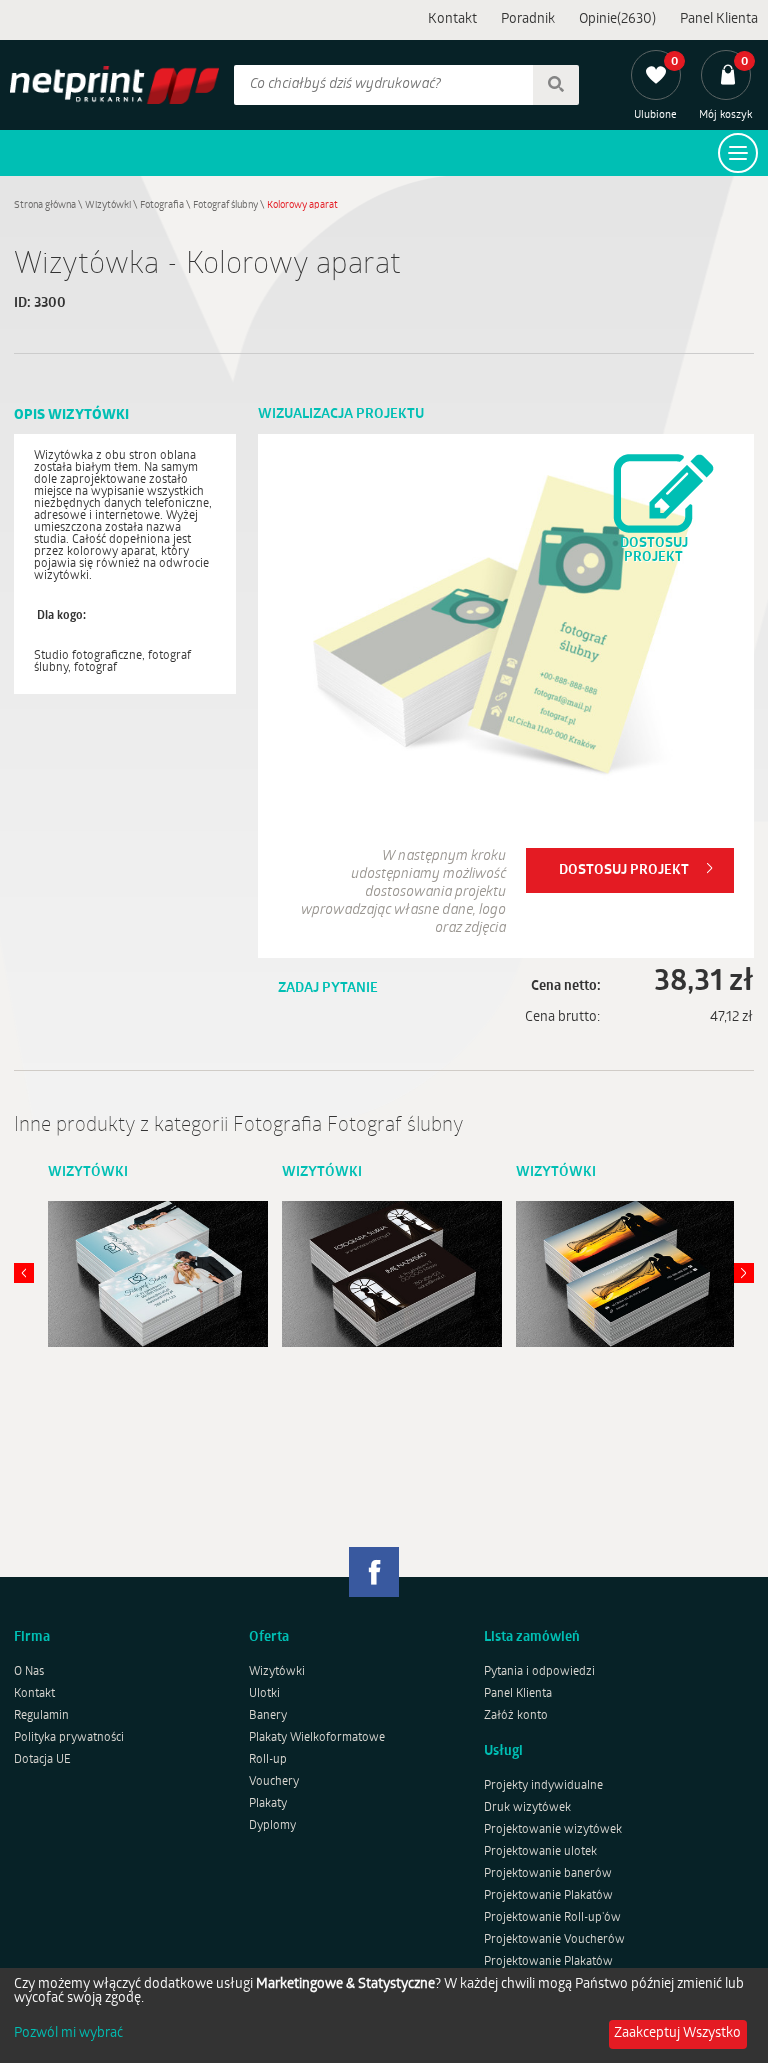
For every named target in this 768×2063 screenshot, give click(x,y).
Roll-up (268, 1760)
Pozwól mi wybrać (68, 2034)
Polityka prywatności (69, 1738)
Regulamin (41, 1716)
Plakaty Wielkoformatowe (317, 1738)
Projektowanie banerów (548, 1874)
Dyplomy (272, 1826)
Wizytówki (108, 205)
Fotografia (162, 205)
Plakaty (268, 1804)
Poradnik (528, 19)
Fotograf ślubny (225, 205)
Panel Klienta (719, 19)
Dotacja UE (42, 1760)
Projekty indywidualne (543, 1786)
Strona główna (45, 205)
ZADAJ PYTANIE (328, 988)
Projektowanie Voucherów (554, 1940)
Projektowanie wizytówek (553, 1830)
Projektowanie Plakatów (548, 1896)
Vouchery (274, 1782)
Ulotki (264, 1694)
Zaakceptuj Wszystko (677, 2033)
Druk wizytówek (527, 1808)
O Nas (29, 1672)
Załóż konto (516, 1716)
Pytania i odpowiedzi (539, 1672)
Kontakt (452, 19)
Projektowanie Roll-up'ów (552, 1918)
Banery (268, 1716)
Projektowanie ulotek (540, 1852)
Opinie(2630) (617, 19)
